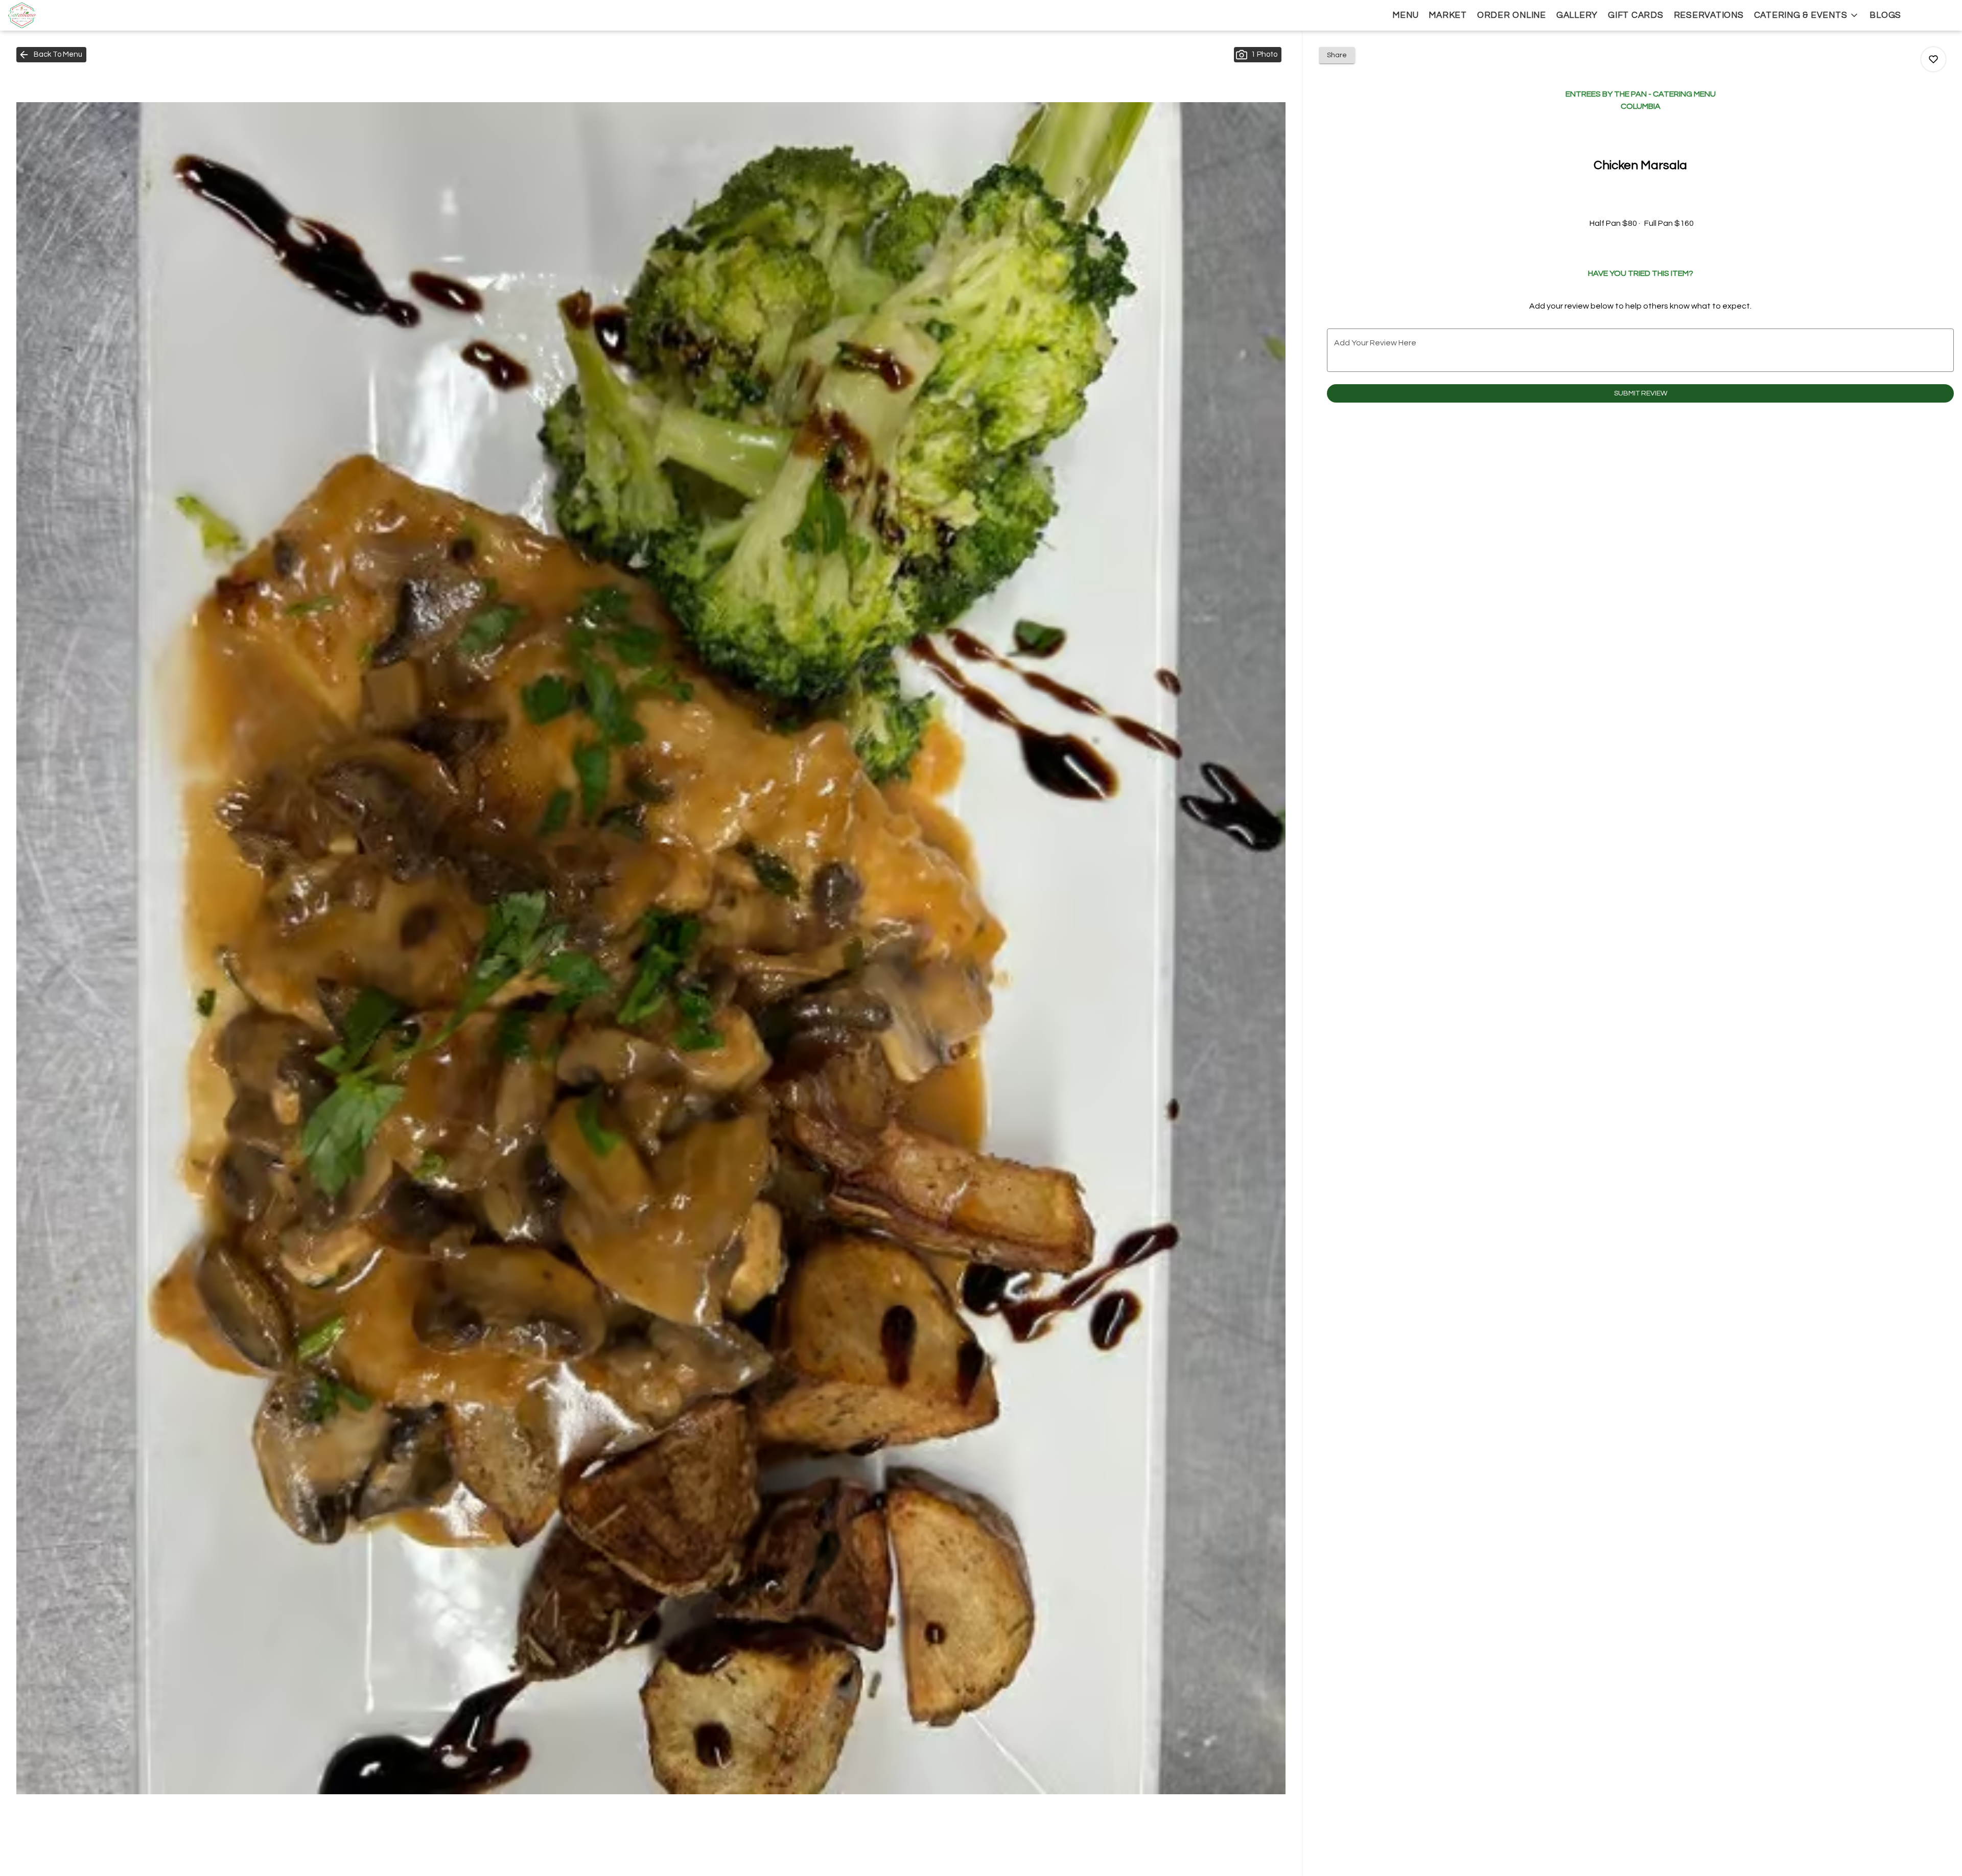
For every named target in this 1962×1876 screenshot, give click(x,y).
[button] (1807, 15)
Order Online (1512, 15)
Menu (1405, 15)
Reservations (1709, 15)
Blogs (1885, 15)
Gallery (1577, 15)
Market (1448, 15)
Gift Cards (1636, 15)
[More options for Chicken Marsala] (1933, 59)
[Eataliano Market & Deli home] (54, 15)
